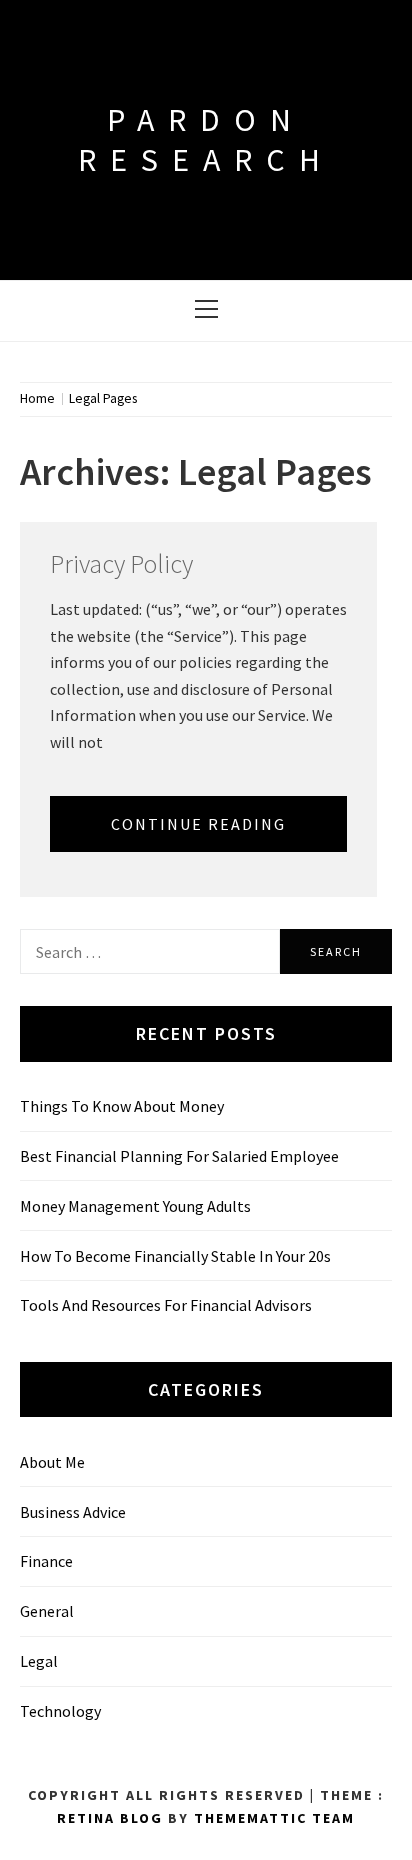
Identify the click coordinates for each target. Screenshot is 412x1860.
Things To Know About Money (122, 1106)
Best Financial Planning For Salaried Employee (179, 1156)
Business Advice (73, 1512)
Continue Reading (198, 824)
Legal (39, 1661)
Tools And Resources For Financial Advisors (166, 1305)
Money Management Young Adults (135, 1206)
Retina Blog (110, 1818)
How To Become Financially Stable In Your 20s (175, 1256)
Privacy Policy (121, 563)
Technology (60, 1711)
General (47, 1611)
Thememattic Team (274, 1818)
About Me (52, 1462)
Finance (46, 1561)
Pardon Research (206, 140)
